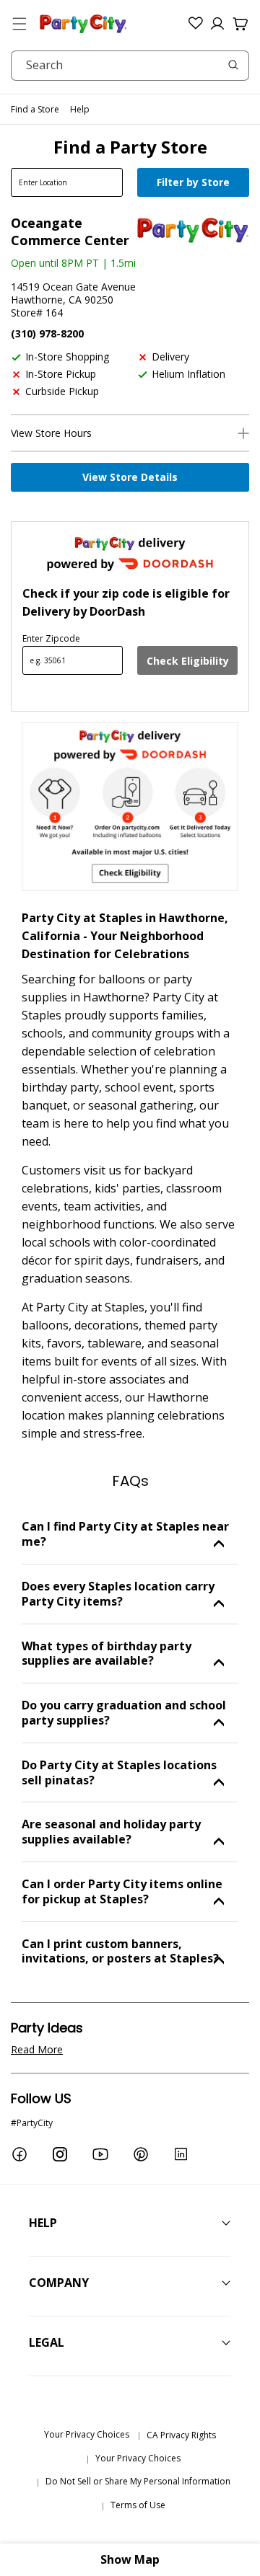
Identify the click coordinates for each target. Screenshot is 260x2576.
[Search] (233, 65)
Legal (47, 2342)
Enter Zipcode (51, 638)
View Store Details (130, 477)
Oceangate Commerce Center (70, 231)
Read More (37, 2049)
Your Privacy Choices (87, 2434)
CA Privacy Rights (181, 2435)
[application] (195, 184)
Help (80, 109)
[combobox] (130, 66)
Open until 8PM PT (55, 263)
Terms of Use (138, 2505)
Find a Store (35, 109)
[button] (19, 24)
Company (59, 2283)
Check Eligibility (188, 661)
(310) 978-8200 (47, 333)
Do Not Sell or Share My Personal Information (138, 2481)
